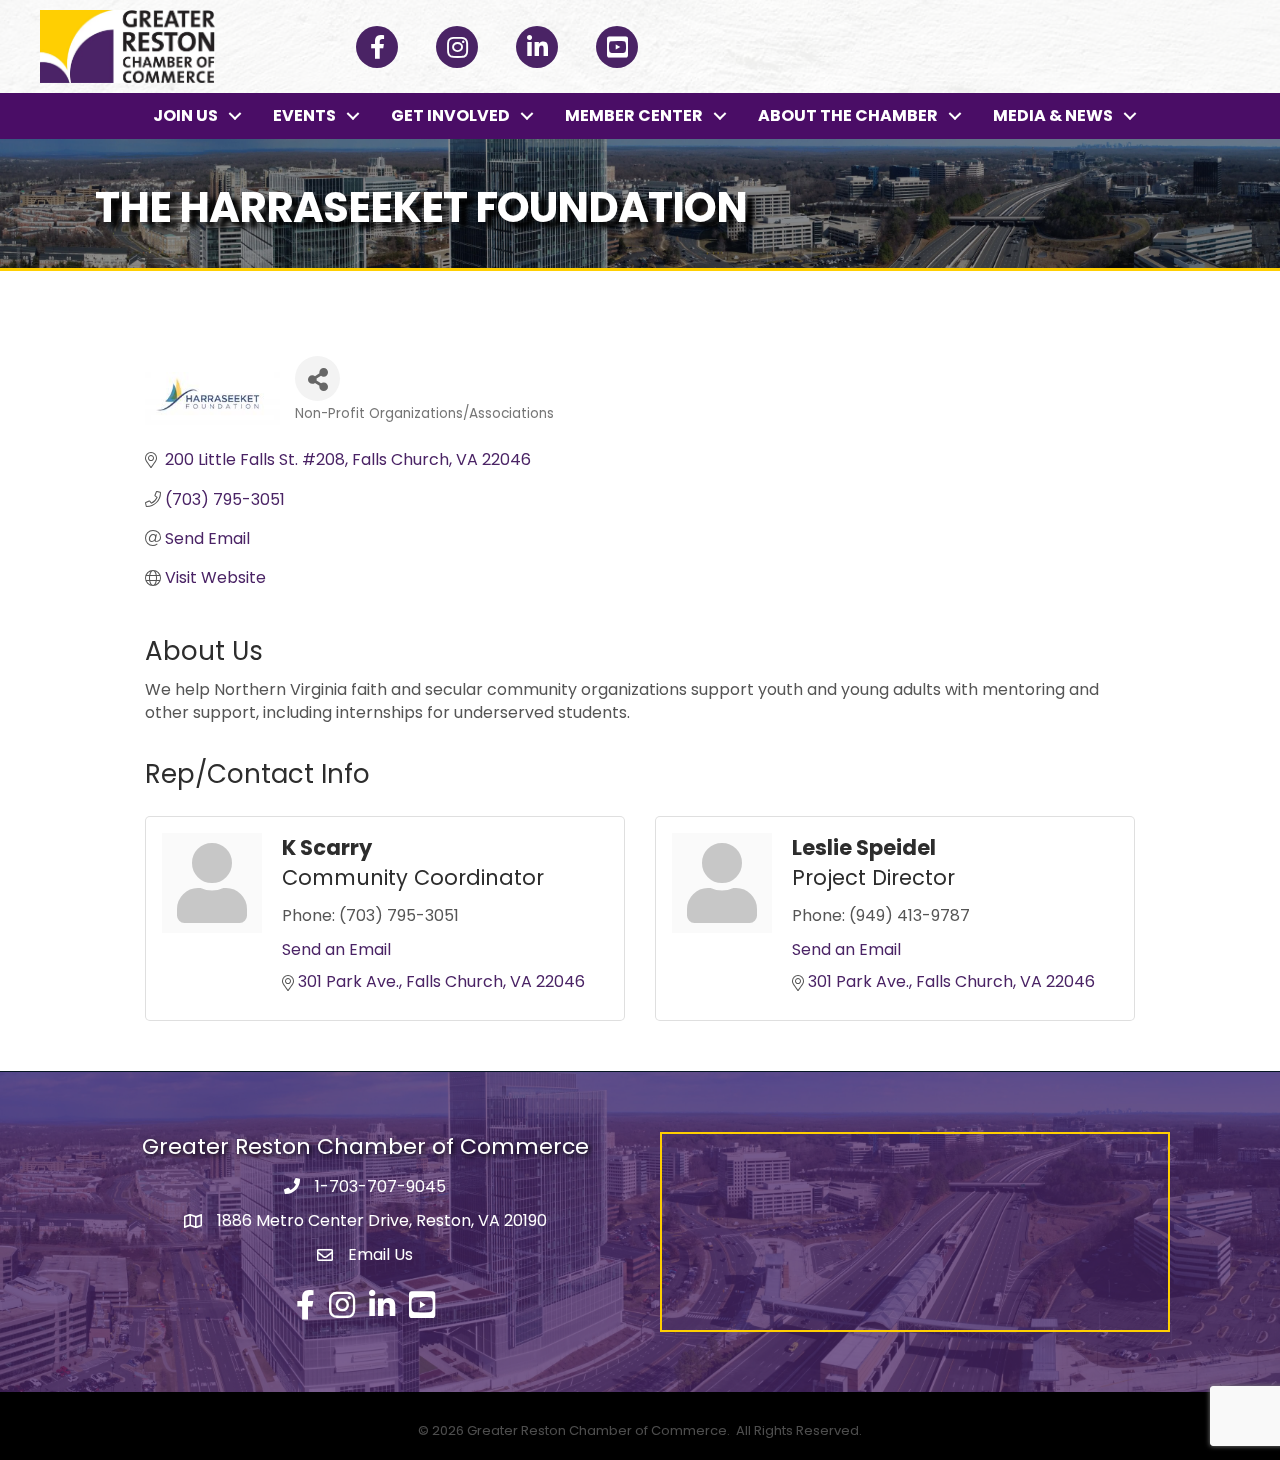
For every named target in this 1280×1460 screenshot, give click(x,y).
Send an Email (336, 949)
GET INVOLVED (450, 115)
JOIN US (185, 115)
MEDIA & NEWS (1053, 115)
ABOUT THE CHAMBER (848, 115)
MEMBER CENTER (634, 115)
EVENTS (304, 115)
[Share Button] (317, 378)
